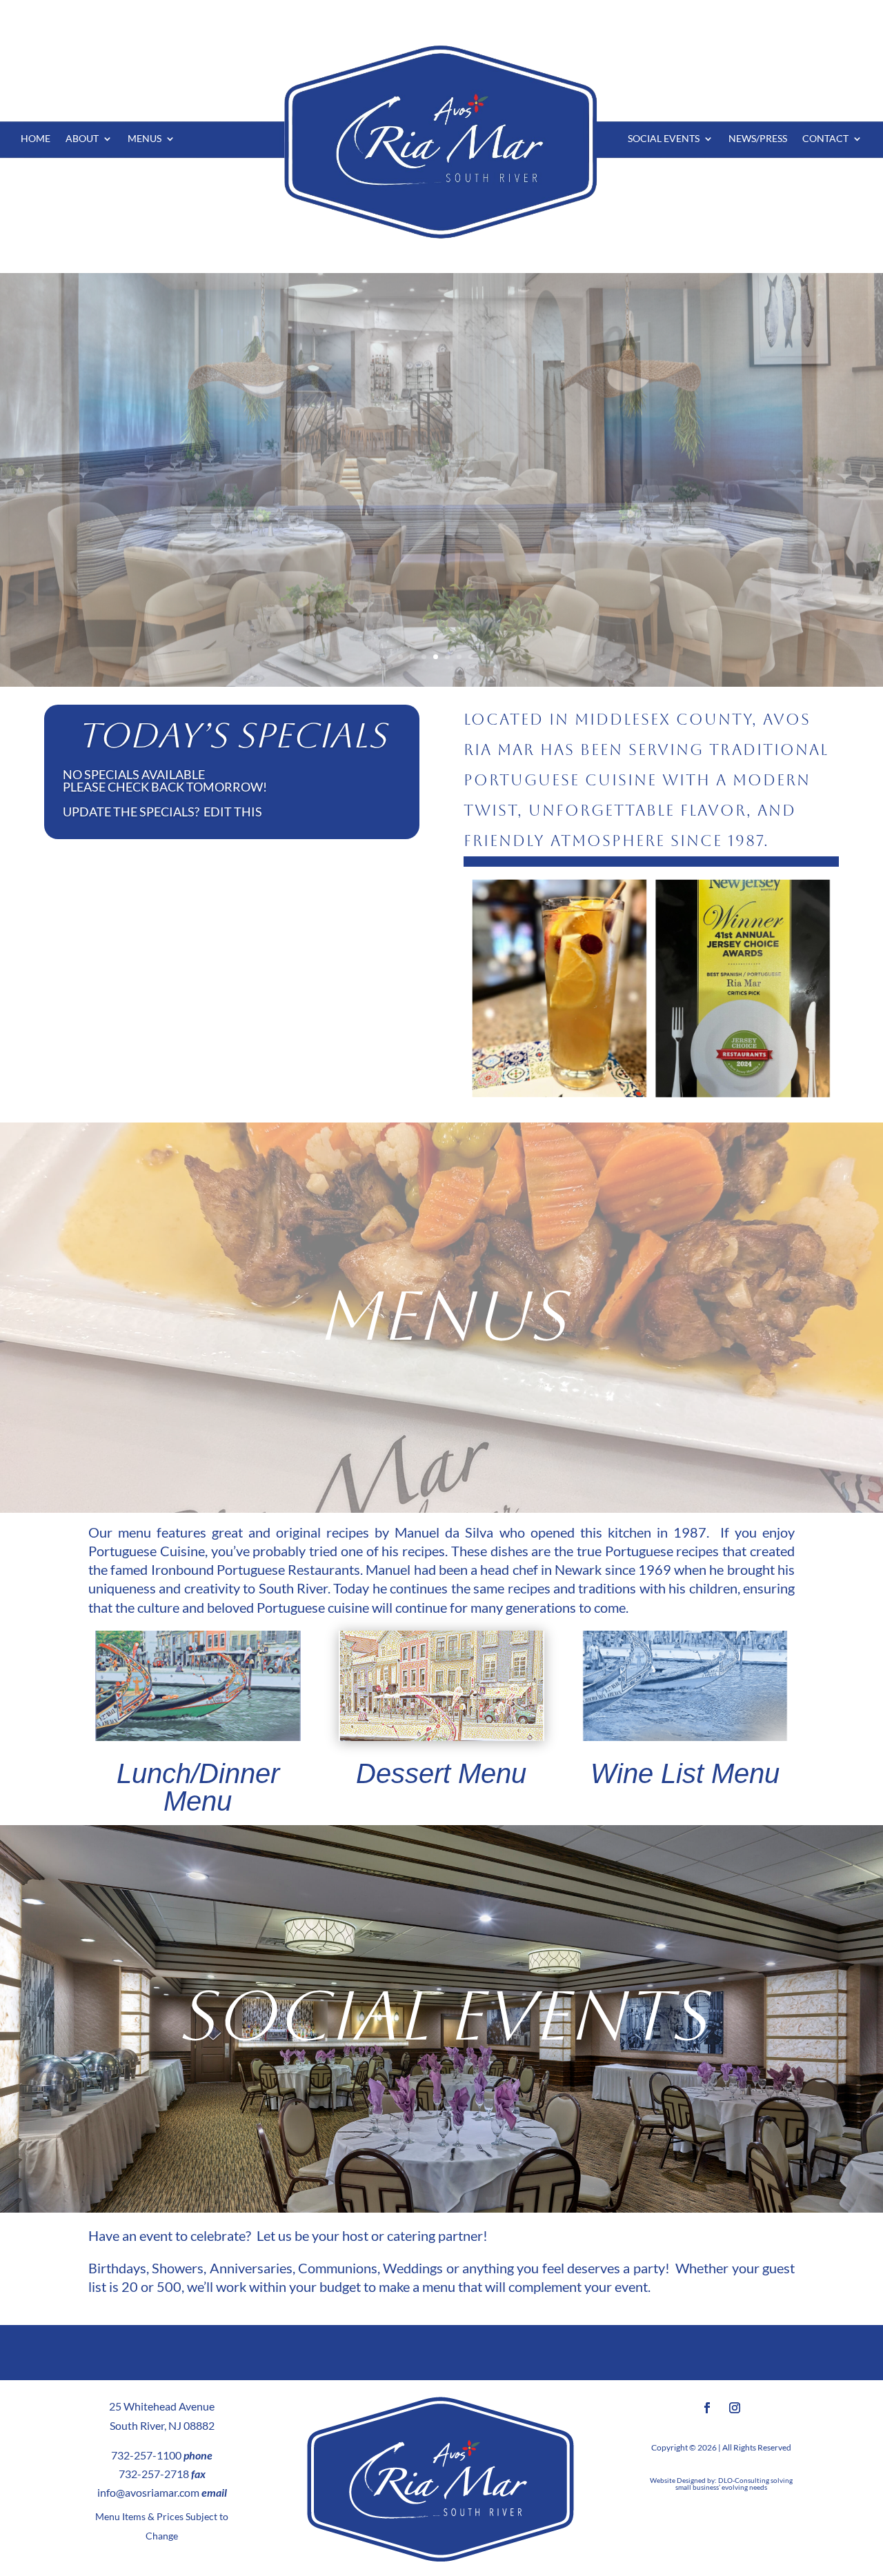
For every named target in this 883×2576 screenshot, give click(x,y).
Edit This (233, 812)
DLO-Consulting (744, 2480)
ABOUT (82, 139)
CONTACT (825, 139)
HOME (36, 139)
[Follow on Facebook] (707, 2408)
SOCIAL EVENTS (664, 139)
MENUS (145, 139)
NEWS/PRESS (758, 139)
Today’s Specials (232, 735)
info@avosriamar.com (148, 2492)
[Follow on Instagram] (735, 2408)
